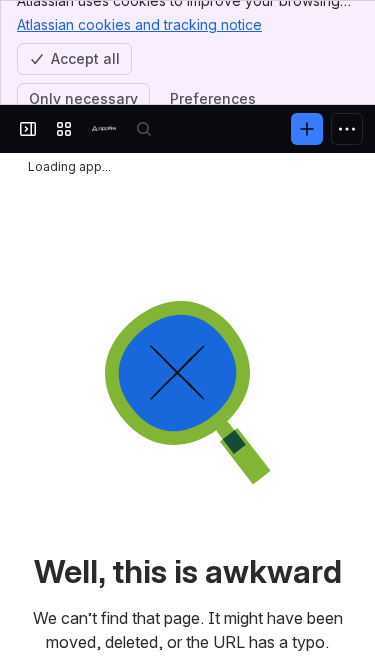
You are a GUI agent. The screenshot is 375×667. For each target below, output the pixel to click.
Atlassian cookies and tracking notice (139, 24)
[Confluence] (104, 129)
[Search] (144, 129)
